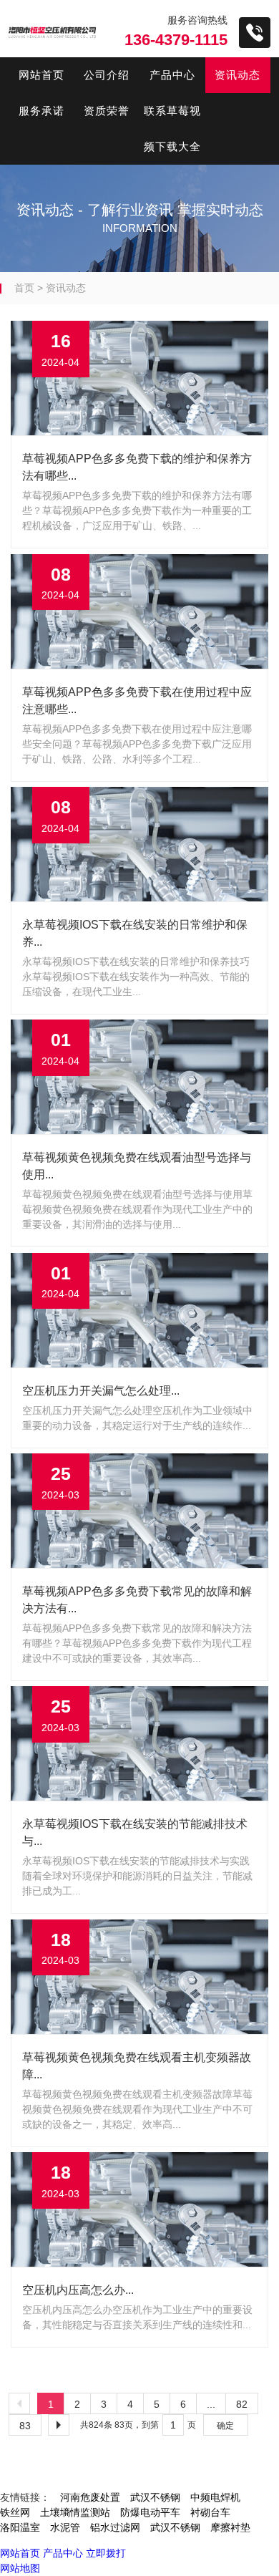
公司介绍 (107, 75)
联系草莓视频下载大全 (172, 129)
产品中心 (172, 75)
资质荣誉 (107, 111)
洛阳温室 (20, 2527)
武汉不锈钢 (155, 2497)
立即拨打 (106, 2553)
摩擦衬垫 (230, 2527)
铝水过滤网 (115, 2527)
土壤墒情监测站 (75, 2512)
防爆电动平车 (150, 2512)
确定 (225, 2426)
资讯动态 (238, 75)
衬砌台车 (210, 2512)
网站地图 (20, 2568)
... (211, 2404)
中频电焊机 (215, 2497)
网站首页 (41, 75)
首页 (24, 288)
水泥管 (65, 2527)
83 (25, 2426)
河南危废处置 (90, 2497)
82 (242, 2404)
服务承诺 (41, 111)
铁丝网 (15, 2512)
